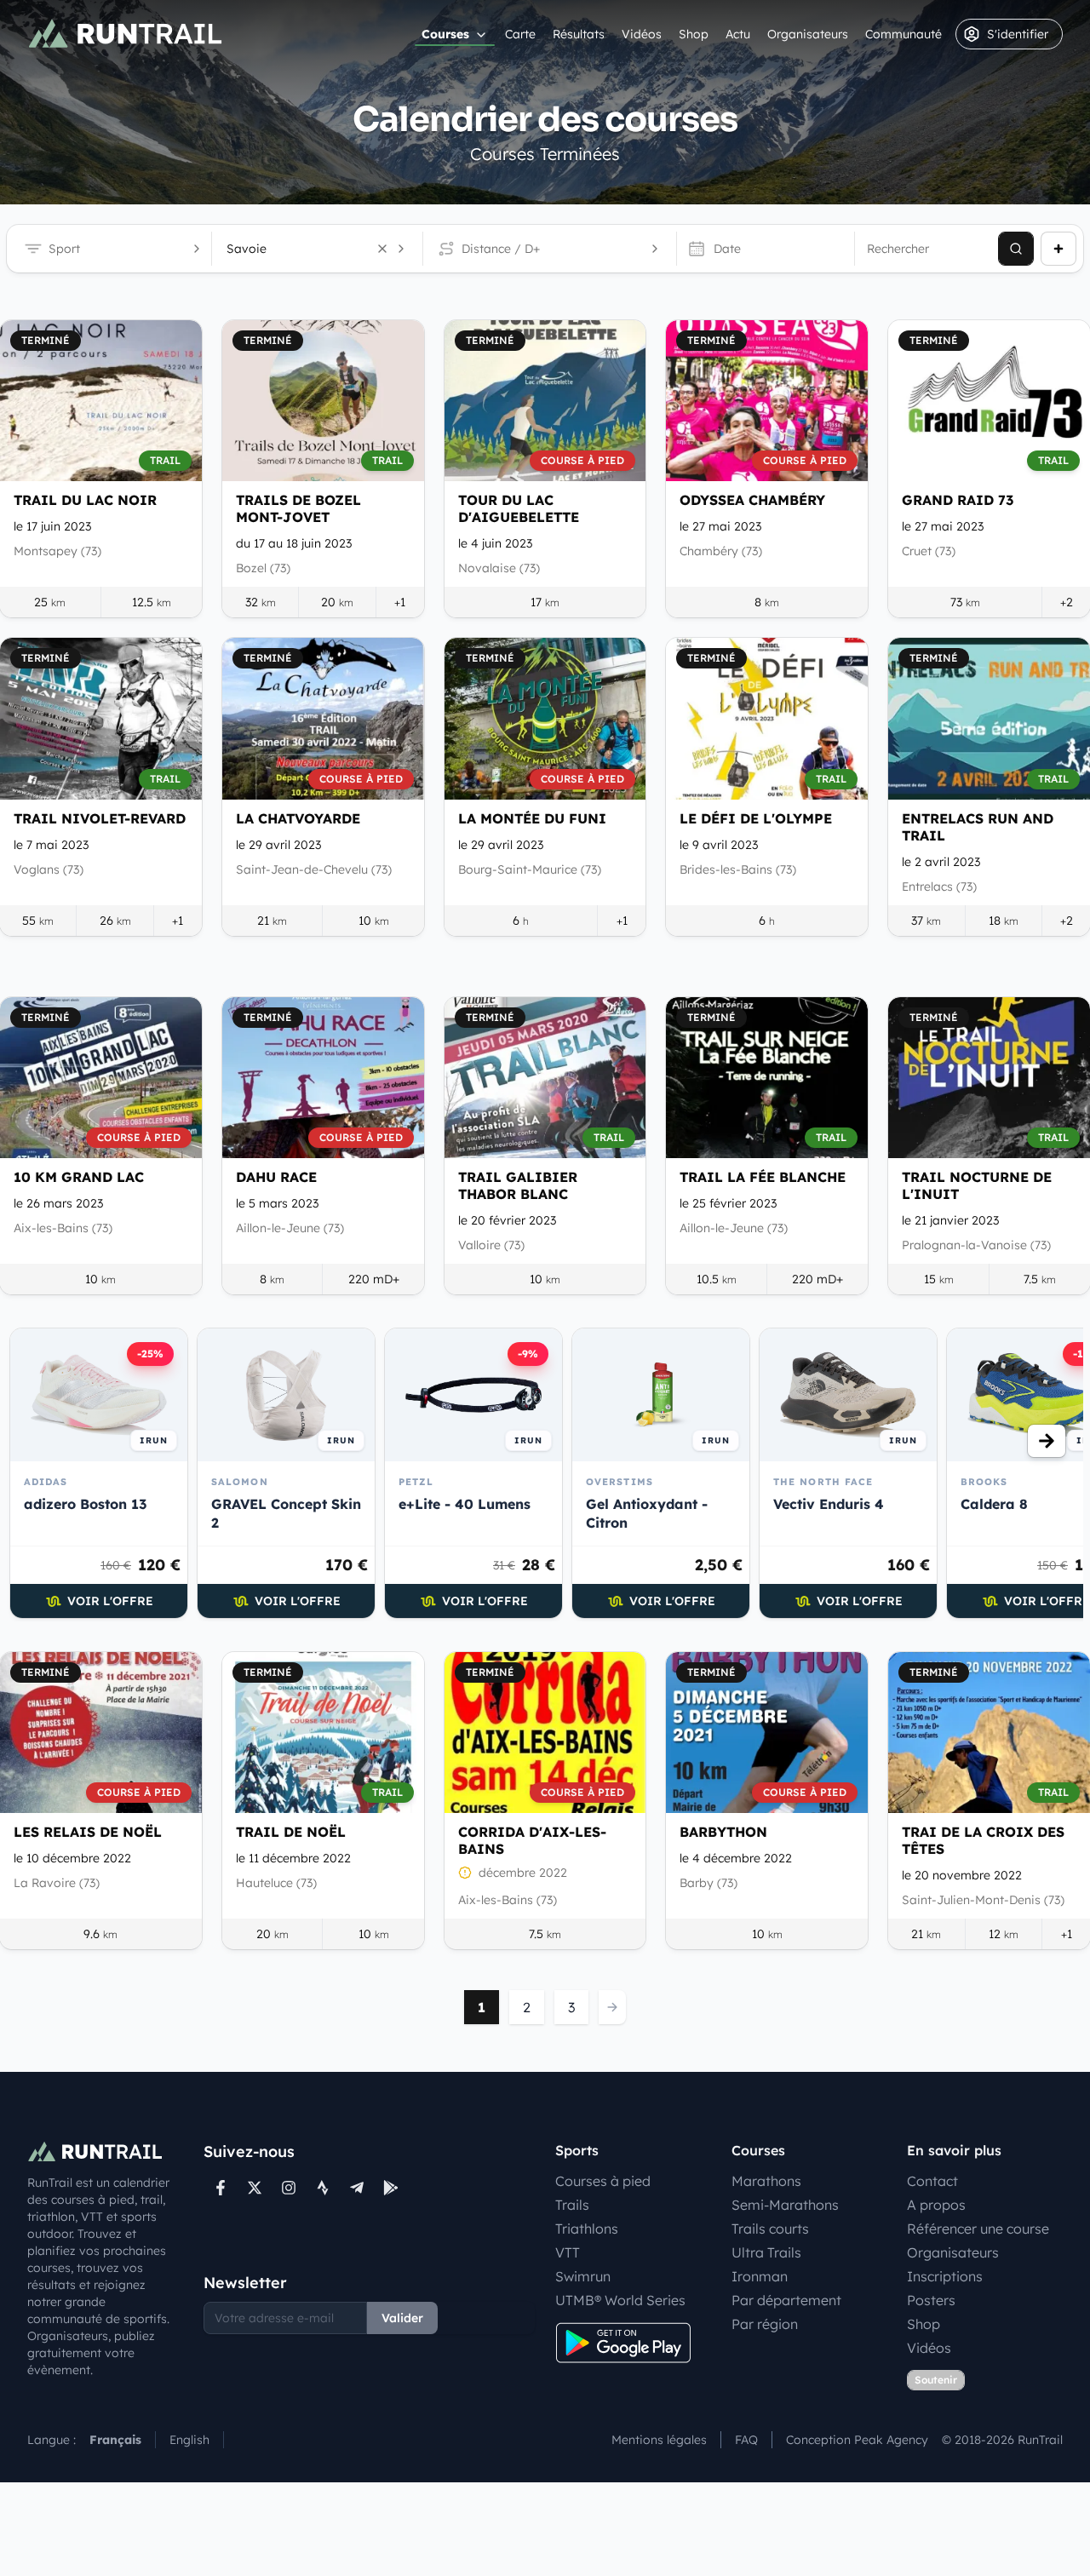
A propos (936, 2205)
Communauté (904, 34)
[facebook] (221, 2188)
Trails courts (770, 2229)
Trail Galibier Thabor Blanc (518, 1185)
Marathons (766, 2181)
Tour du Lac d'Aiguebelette (519, 508)
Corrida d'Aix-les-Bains (532, 1840)
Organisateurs (808, 34)
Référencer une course (978, 2229)
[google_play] (391, 2188)
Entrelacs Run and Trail (978, 827)
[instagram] (289, 2188)
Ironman (760, 2276)
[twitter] (255, 2188)
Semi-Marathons (785, 2205)
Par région (765, 2324)
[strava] (323, 2188)
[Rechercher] (1016, 249)
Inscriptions (945, 2276)
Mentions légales (659, 2440)
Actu (738, 34)
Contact (932, 2181)
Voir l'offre (110, 1601)
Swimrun (583, 2276)
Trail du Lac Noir (85, 500)
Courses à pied (603, 2181)
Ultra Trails (766, 2252)
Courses (445, 34)
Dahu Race (276, 1177)
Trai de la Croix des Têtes (983, 1840)
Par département (786, 2300)
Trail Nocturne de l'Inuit (977, 1185)
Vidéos (642, 34)
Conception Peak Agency (857, 2440)
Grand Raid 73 (958, 500)
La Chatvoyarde (298, 818)
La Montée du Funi (532, 818)
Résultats (579, 34)
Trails (572, 2205)
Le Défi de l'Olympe (756, 818)
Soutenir (936, 2380)
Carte (520, 34)
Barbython (723, 1832)
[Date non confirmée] (465, 1873)
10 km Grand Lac (79, 1177)
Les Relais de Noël (88, 1832)
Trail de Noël (291, 1832)
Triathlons (587, 2229)
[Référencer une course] (1058, 249)
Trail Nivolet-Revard (100, 818)
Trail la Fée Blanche (763, 1177)
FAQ (746, 2440)
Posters (931, 2300)
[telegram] (357, 2188)
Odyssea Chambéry (752, 500)
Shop (694, 34)
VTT (568, 2252)
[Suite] (1047, 1441)
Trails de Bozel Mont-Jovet (298, 508)
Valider (402, 2318)
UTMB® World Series (620, 2300)
